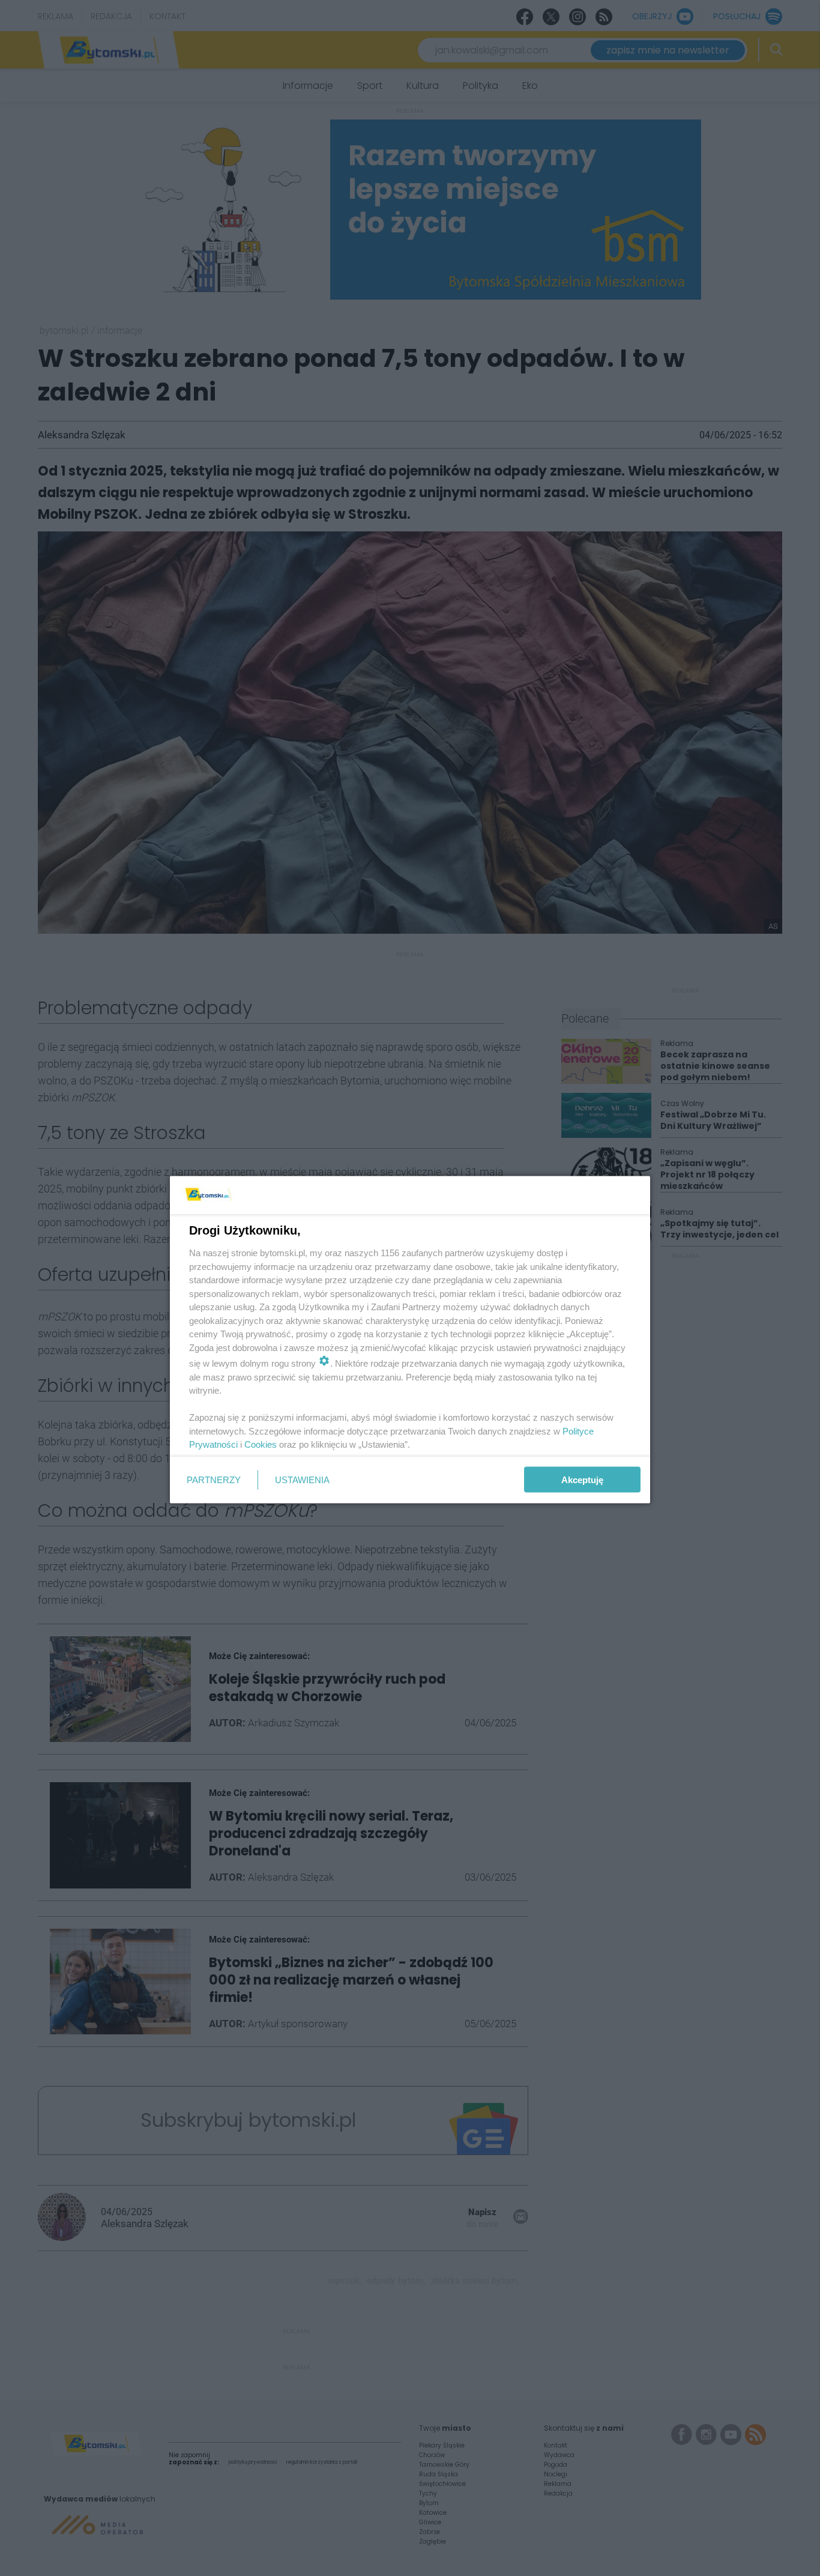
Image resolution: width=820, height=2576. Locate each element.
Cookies (261, 1444)
